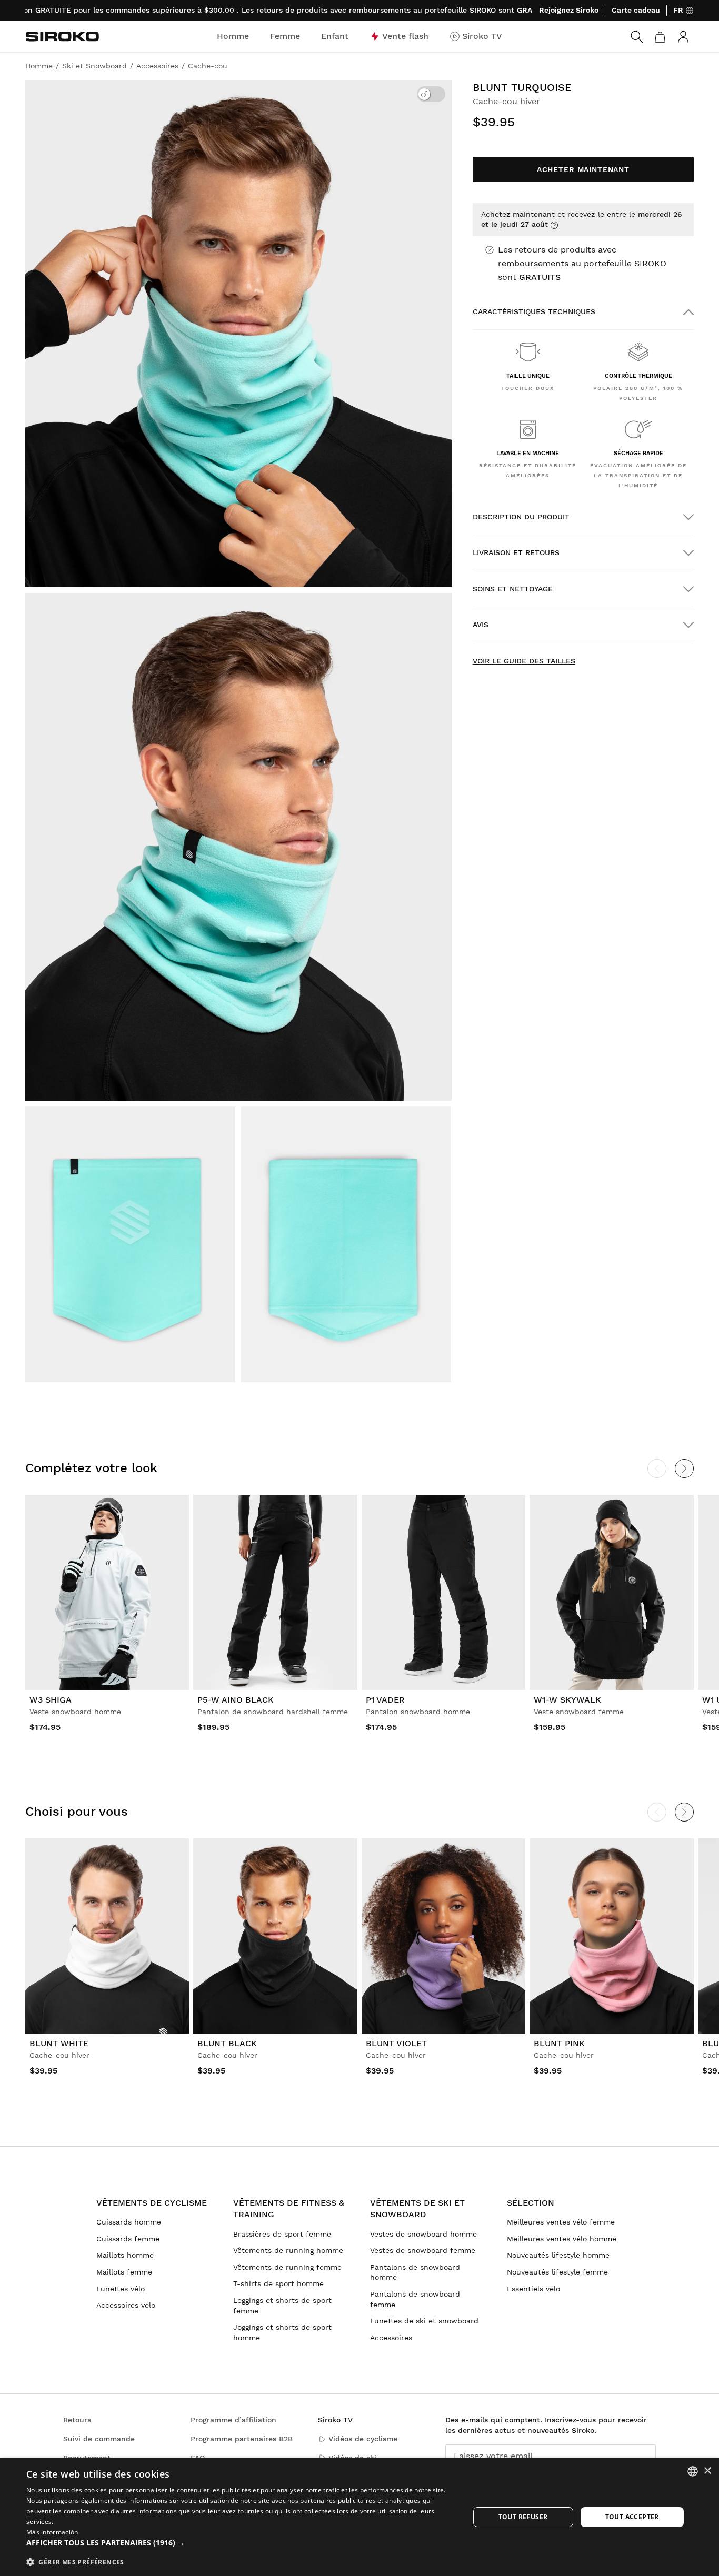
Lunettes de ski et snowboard (424, 2321)
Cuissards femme (128, 2239)
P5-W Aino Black (236, 1700)
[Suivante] (684, 1468)
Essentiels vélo (533, 2289)
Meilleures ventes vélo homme (562, 2239)
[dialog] (359, 2517)
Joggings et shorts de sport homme (282, 2332)
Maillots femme (124, 2272)
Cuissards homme (129, 2222)
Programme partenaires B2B (242, 2439)
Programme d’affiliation (233, 2420)
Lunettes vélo (121, 2289)
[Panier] (660, 37)
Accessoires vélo (126, 2305)
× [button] (707, 2471)
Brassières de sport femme (282, 2234)
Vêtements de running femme (287, 2267)
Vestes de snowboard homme (423, 2234)
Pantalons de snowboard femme (415, 2299)
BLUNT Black (227, 2043)
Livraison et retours (516, 552)
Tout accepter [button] (632, 2517)
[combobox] (693, 2471)
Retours (77, 2420)
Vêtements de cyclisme (152, 2203)
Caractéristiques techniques (534, 311)
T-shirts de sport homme (278, 2283)
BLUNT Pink (559, 2043)
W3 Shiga (51, 1700)
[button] (241, 2543)
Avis (481, 625)
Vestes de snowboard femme (423, 2250)
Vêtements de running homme (288, 2250)
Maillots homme (125, 2255)
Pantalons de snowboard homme (415, 2272)
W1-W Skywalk (567, 1700)
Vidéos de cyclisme (363, 2439)
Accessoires (391, 2338)
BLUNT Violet (396, 2043)
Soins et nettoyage (513, 589)
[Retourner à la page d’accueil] (62, 36)
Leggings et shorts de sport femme (282, 2306)
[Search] (637, 37)
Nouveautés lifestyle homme (558, 2255)
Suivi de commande (99, 2439)
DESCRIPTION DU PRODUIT (521, 517)
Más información (52, 2532)
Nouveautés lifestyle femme (557, 2272)
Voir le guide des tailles (524, 661)
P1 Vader (385, 1700)
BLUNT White (59, 2043)
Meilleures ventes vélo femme (561, 2222)
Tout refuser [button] (523, 2517)
